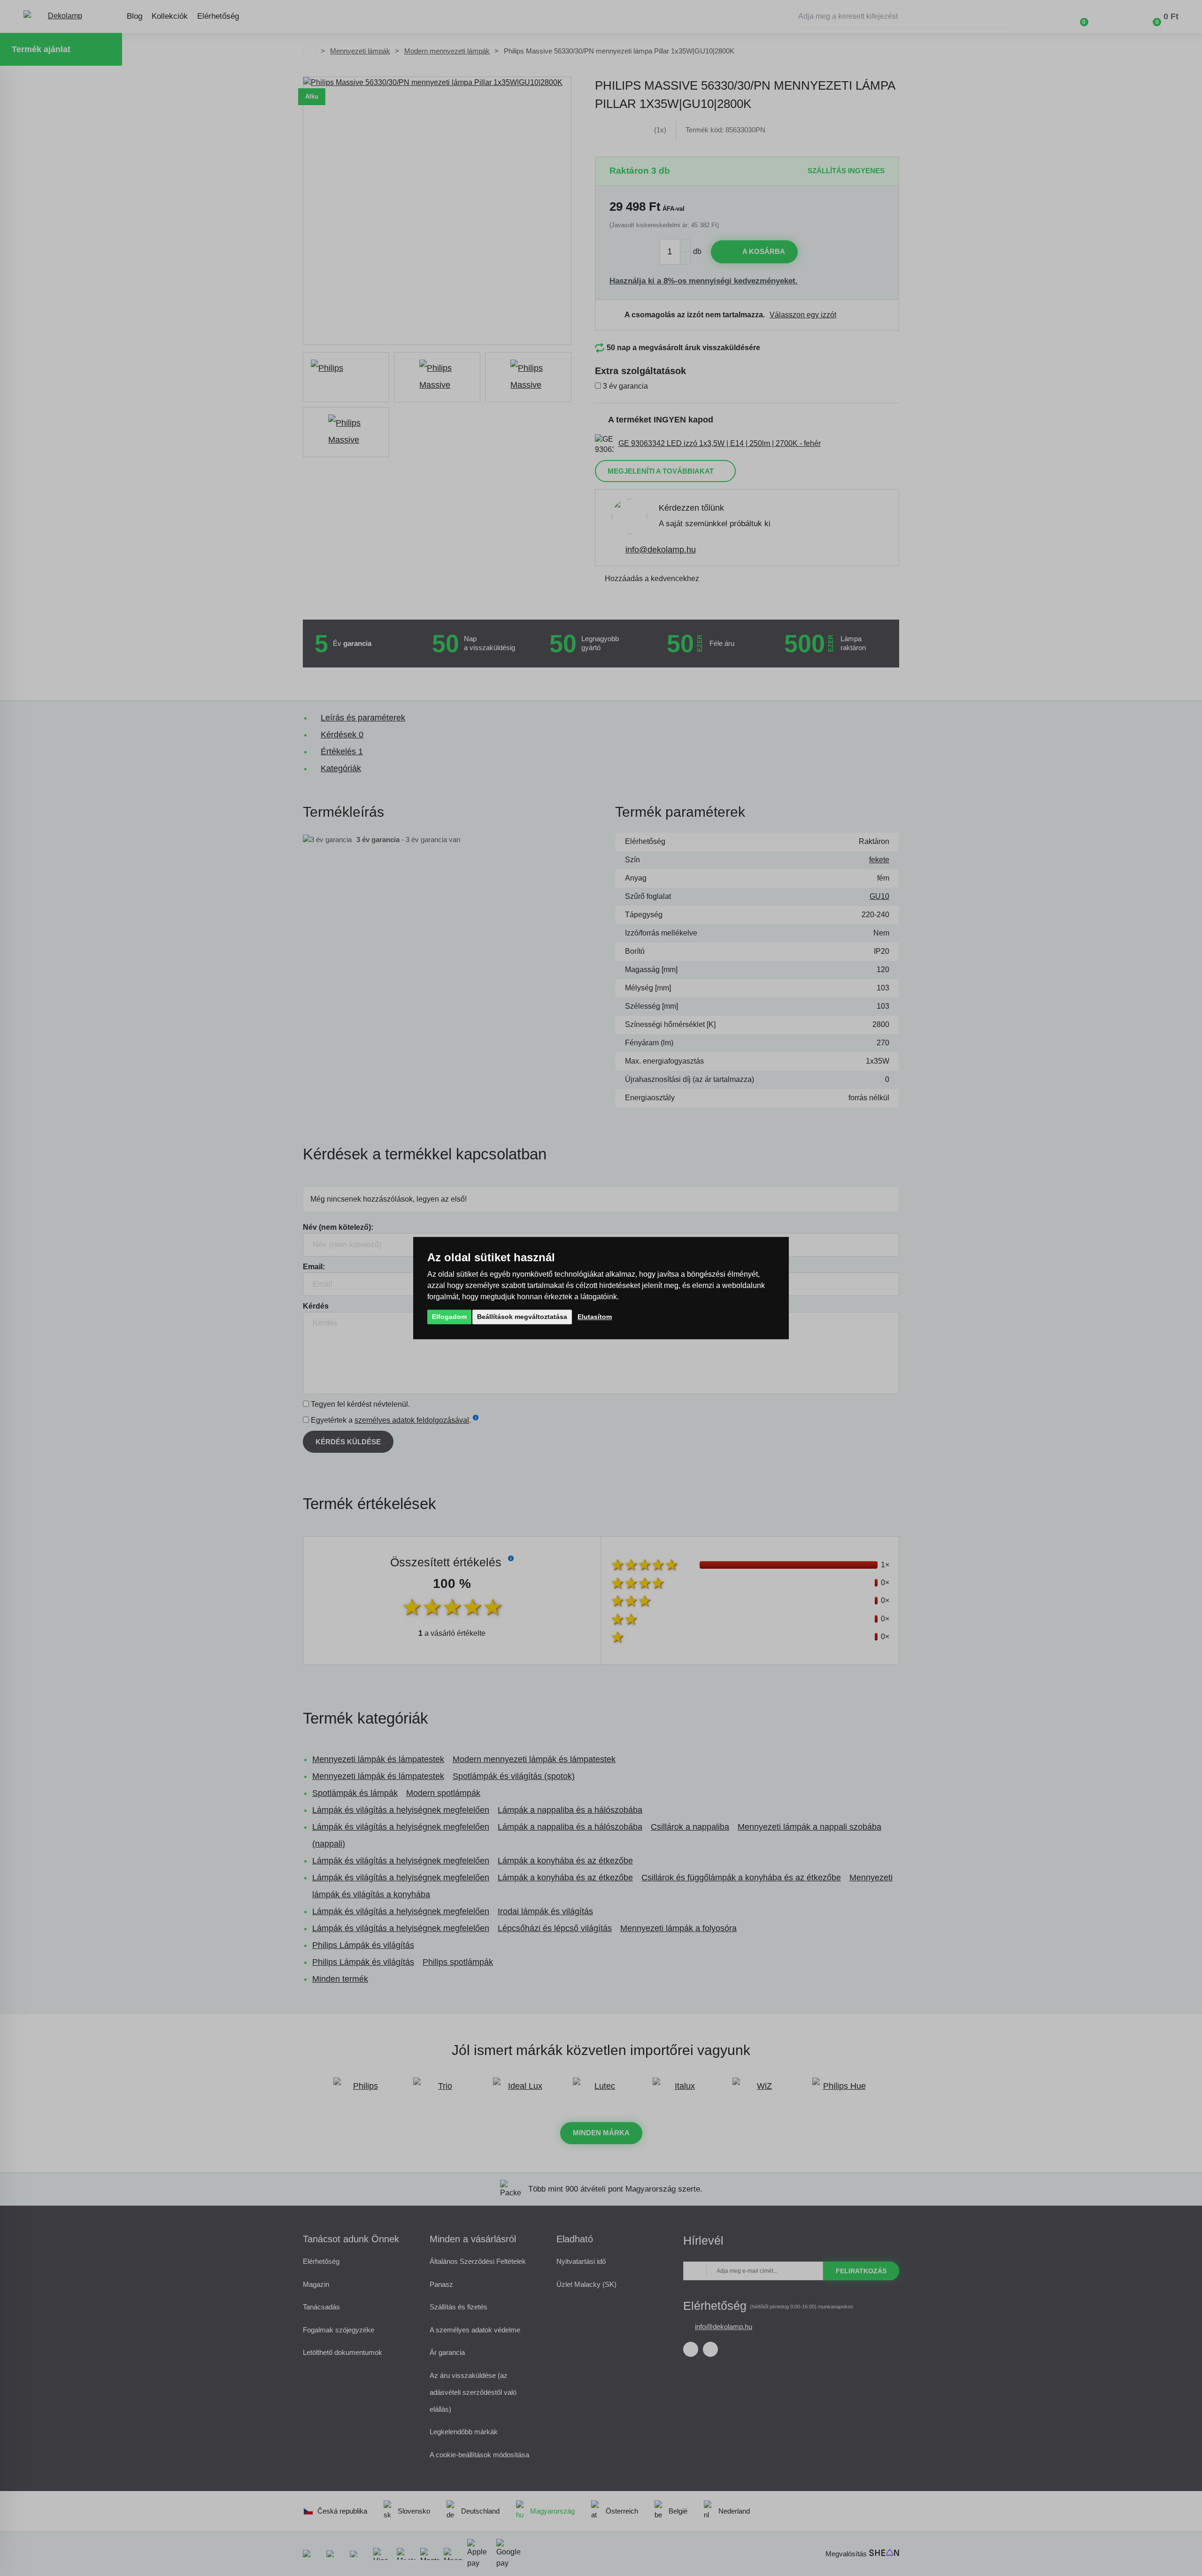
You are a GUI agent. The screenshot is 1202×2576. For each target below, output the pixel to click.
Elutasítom (595, 1317)
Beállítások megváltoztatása (522, 1317)
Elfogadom (449, 1317)
